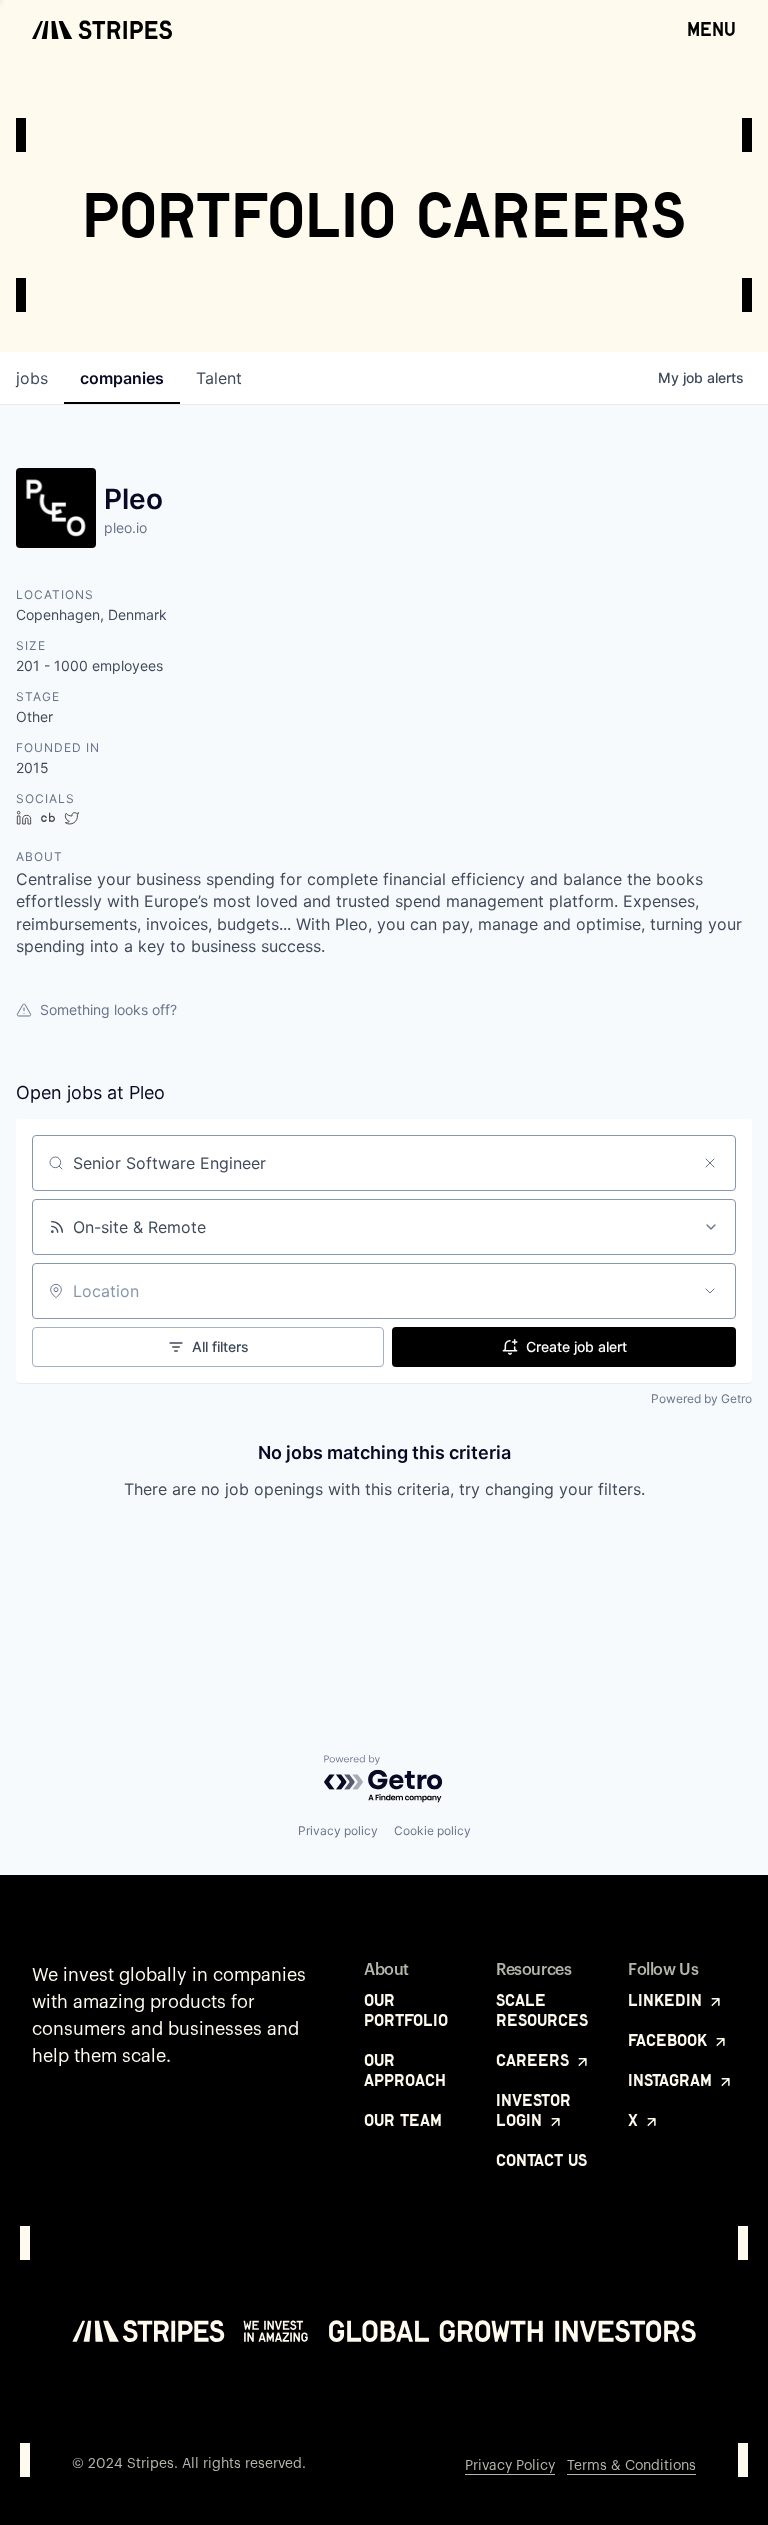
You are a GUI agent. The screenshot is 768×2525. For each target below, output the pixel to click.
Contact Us (541, 2160)
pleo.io (125, 527)
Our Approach (405, 2070)
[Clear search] (710, 1163)
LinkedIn (667, 2000)
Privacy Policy (510, 2466)
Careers (535, 2060)
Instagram (672, 2080)
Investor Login (533, 2110)
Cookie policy (432, 1830)
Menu (711, 29)
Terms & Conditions (631, 2466)
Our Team (403, 2120)
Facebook (670, 2040)
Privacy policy (338, 1830)
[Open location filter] (710, 1291)
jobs (32, 378)
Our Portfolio (406, 2010)
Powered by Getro (701, 1398)
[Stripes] (102, 30)
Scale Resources (542, 2010)
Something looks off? (108, 1009)
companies (122, 378)
